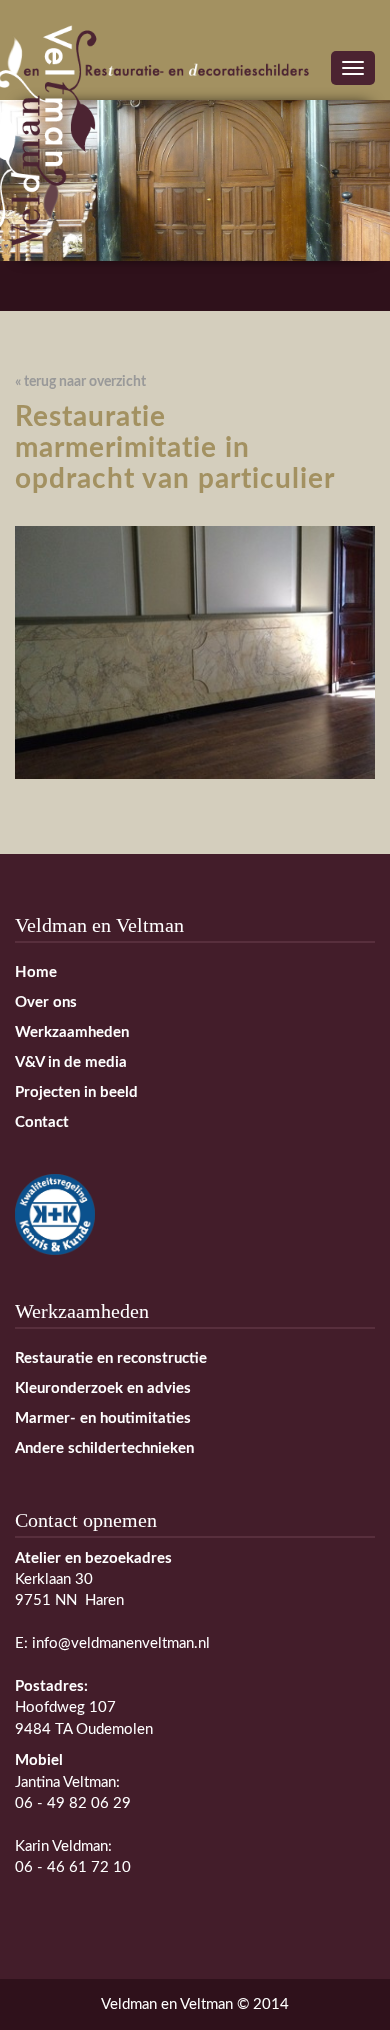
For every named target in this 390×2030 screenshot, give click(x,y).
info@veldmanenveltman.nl (121, 1643)
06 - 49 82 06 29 (73, 1803)
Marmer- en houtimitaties (103, 1418)
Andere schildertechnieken (104, 1448)
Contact (42, 1122)
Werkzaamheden (72, 1032)
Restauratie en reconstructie (111, 1358)
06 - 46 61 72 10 (73, 1867)
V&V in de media (71, 1062)
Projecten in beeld (76, 1092)
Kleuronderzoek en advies (103, 1388)
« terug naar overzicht (80, 382)
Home (36, 972)
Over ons (46, 1002)
